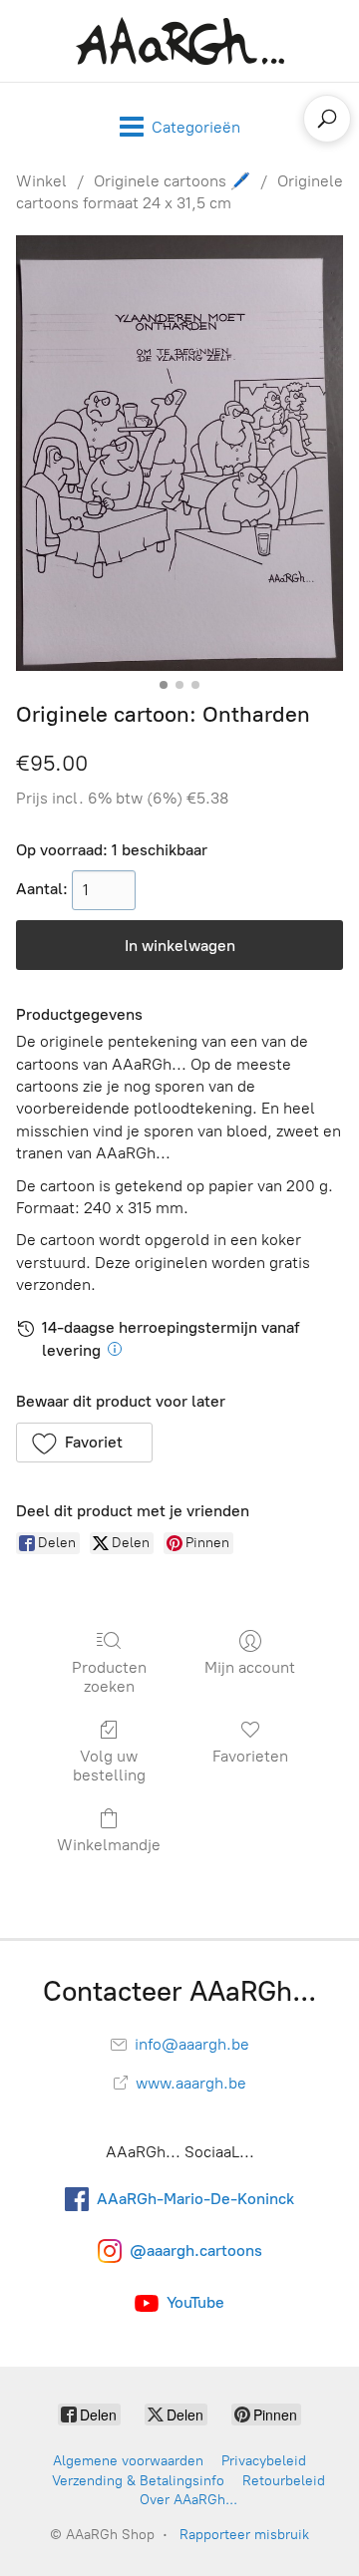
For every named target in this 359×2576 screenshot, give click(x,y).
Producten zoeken (109, 1677)
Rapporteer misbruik (244, 2535)
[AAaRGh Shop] (180, 41)
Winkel (41, 181)
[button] (84, 1443)
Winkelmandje (109, 1845)
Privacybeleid (264, 2461)
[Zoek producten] (327, 119)
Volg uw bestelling (109, 1766)
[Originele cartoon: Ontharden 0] (179, 453)
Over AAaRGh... (188, 2500)
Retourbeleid (284, 2481)
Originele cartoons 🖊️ (172, 181)
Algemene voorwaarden (128, 2461)
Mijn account (250, 1667)
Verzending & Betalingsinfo (138, 2481)
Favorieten (250, 1756)
